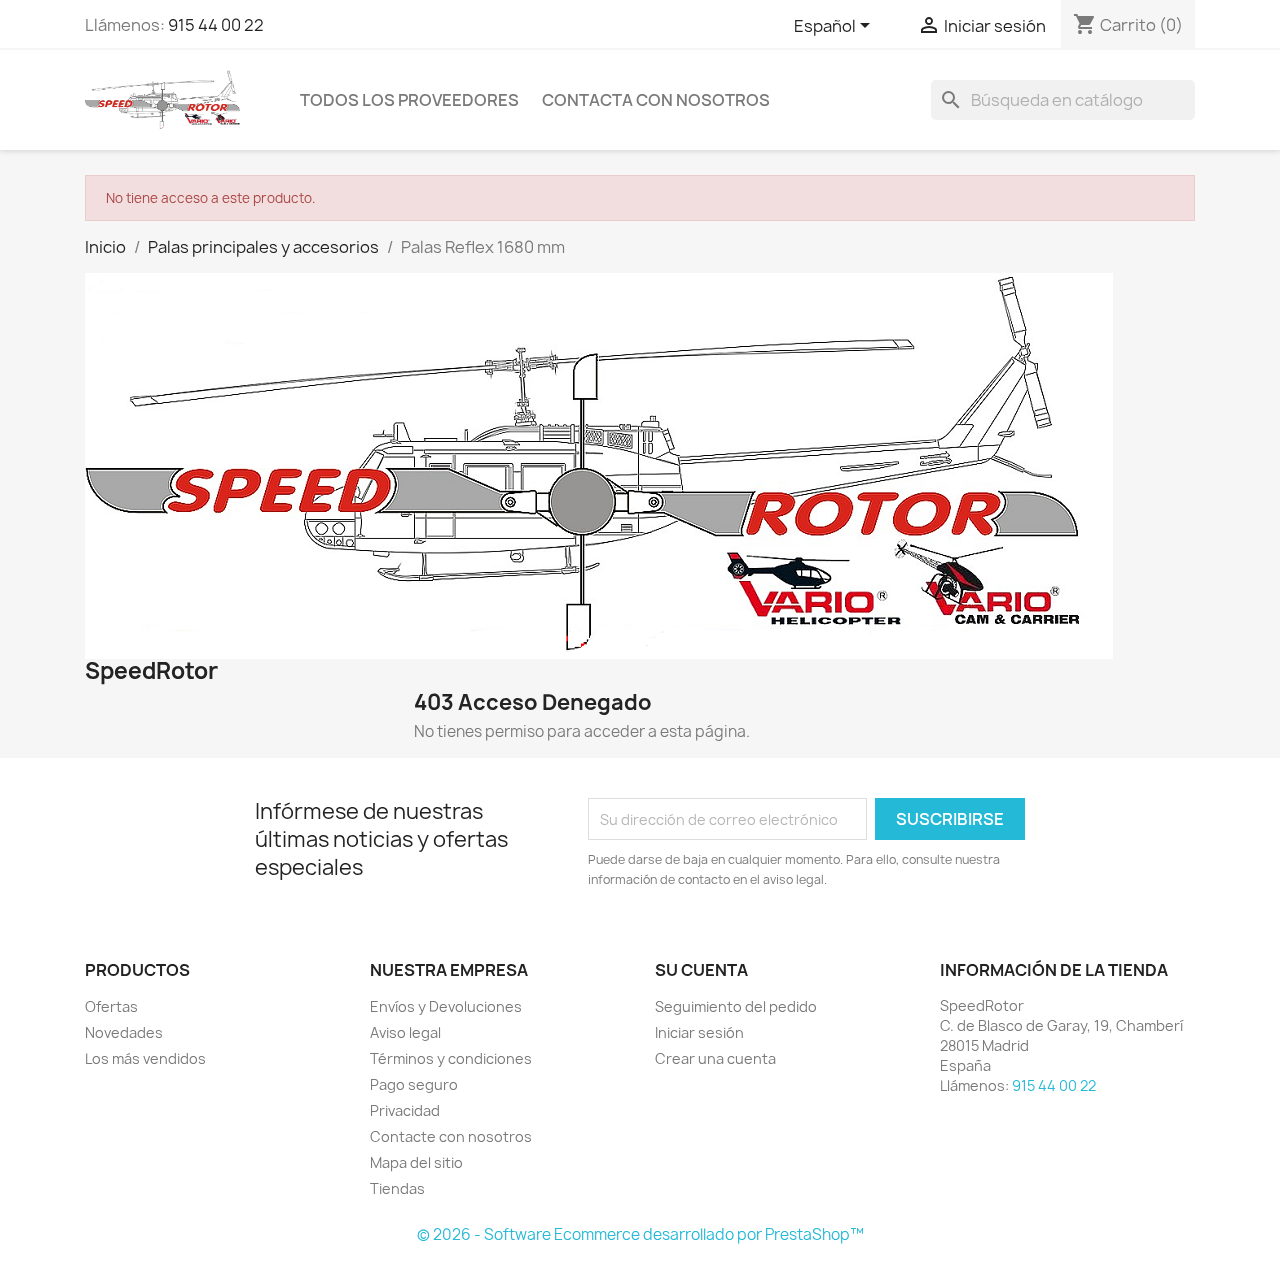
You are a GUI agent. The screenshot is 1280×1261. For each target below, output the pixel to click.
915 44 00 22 (216, 25)
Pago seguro (414, 1084)
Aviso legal (405, 1032)
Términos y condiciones (451, 1058)
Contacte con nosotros (451, 1136)
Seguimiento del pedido (736, 1006)
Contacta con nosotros (656, 100)
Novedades (124, 1032)
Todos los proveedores (409, 100)
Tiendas (397, 1188)
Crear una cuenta (715, 1058)
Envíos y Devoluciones (446, 1006)
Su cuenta (701, 970)
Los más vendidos (145, 1058)
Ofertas (111, 1006)
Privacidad (405, 1110)
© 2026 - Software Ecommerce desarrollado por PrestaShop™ (640, 1234)
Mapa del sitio (416, 1162)
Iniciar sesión (699, 1032)
